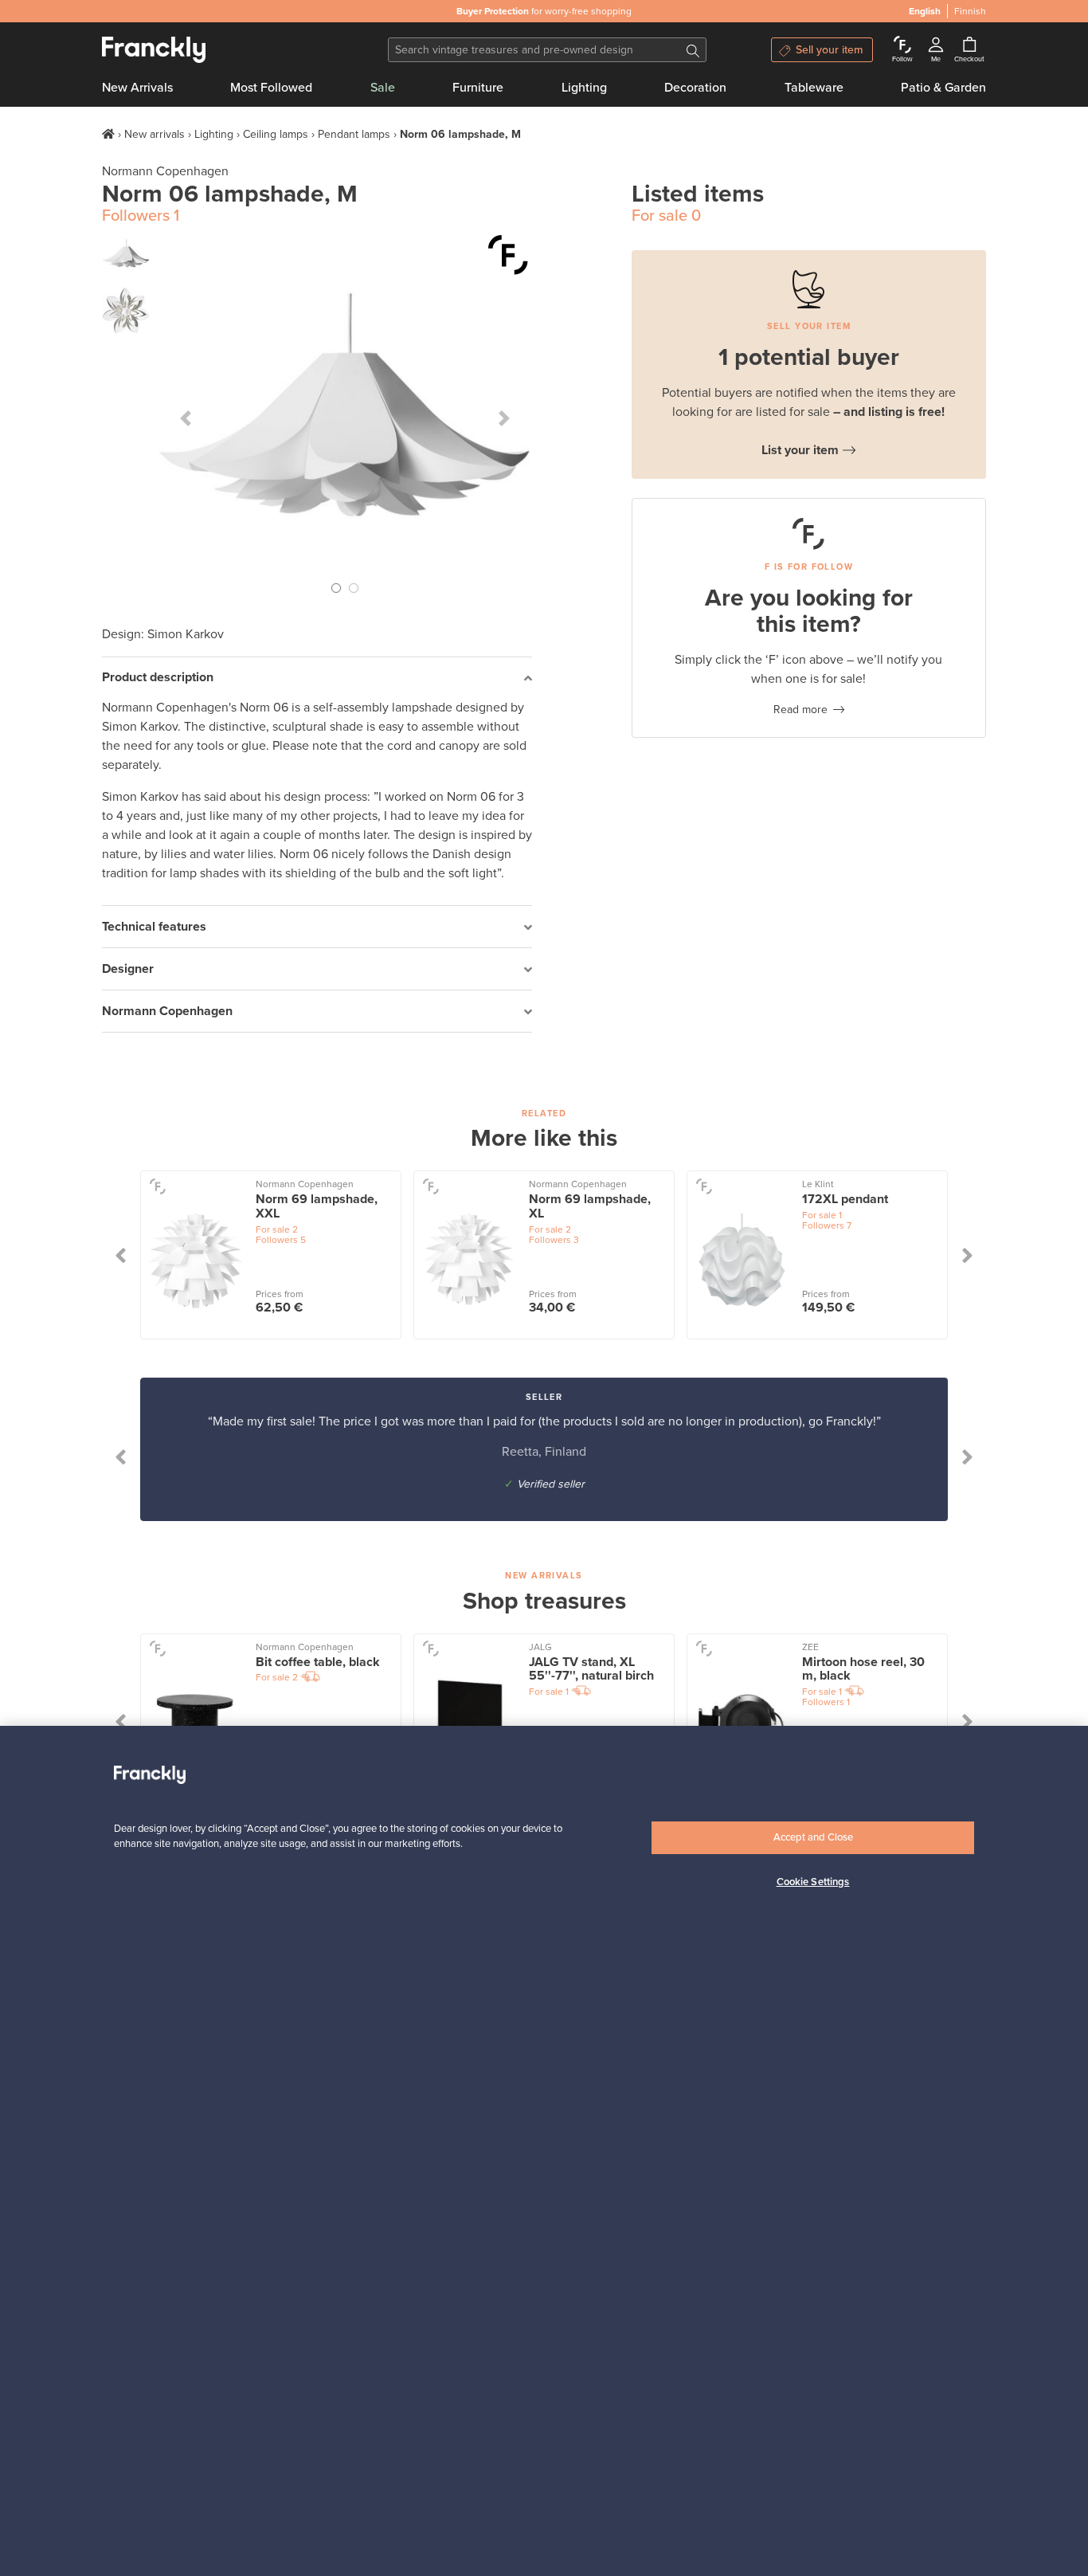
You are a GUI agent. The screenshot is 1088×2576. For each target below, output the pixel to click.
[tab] (317, 678)
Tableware (814, 88)
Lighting (584, 88)
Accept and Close (813, 1837)
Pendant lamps (354, 134)
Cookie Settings (813, 1883)
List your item (800, 450)
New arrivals (155, 134)
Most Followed (271, 88)
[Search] (693, 50)
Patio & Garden (943, 88)
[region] (544, 2151)
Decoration (695, 88)
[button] (186, 418)
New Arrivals (137, 88)
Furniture (478, 88)
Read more (800, 710)
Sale (383, 88)
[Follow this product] (508, 255)
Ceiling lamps (276, 134)
